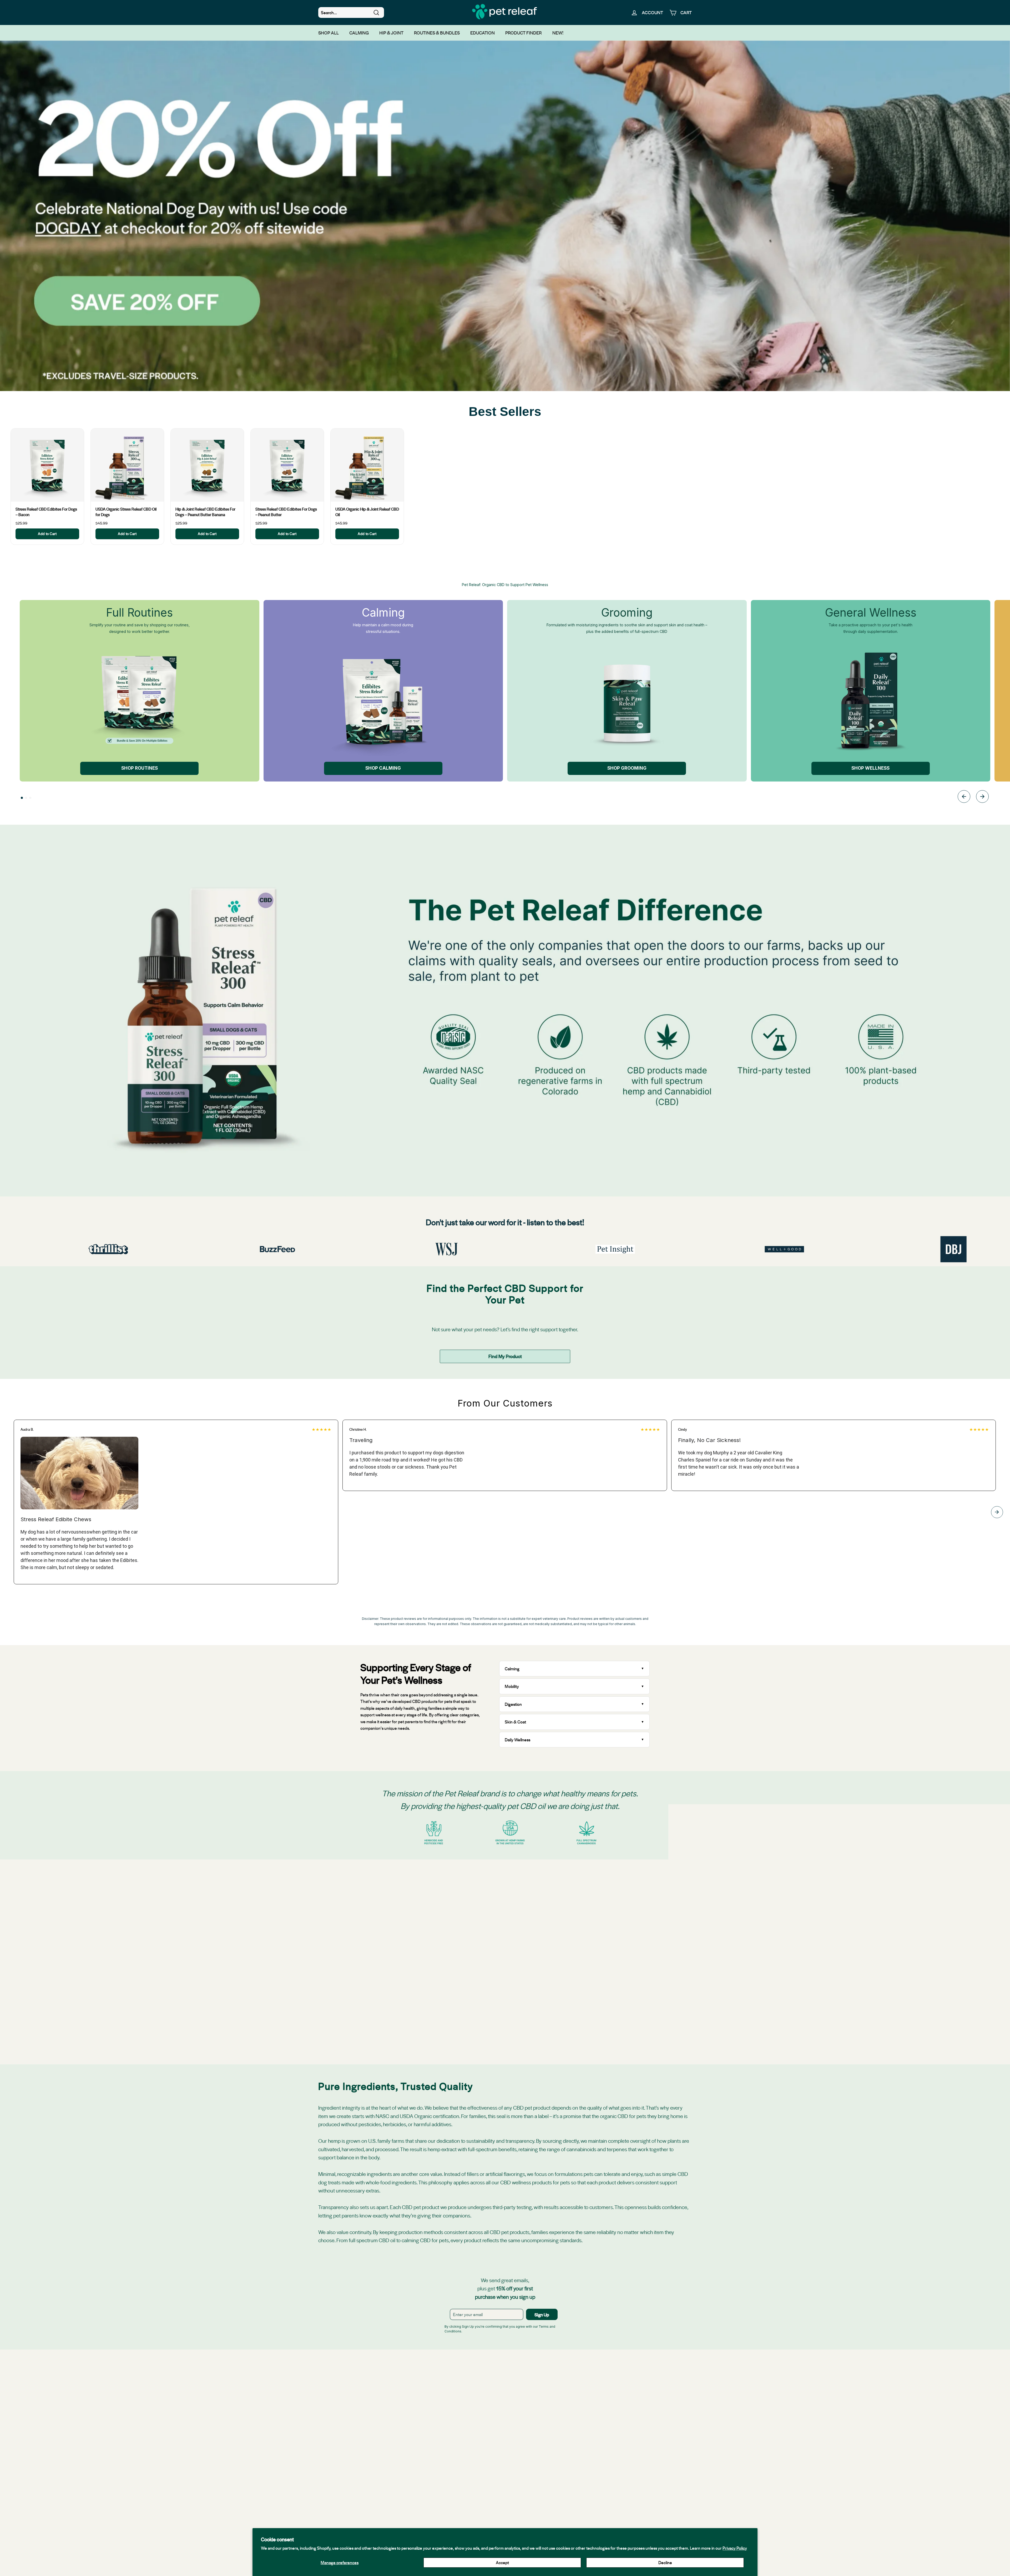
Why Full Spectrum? (523, 1885)
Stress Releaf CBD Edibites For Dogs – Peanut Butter (286, 512)
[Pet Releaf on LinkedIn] (505, 2481)
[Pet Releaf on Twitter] (481, 2481)
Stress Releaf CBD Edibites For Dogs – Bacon (46, 512)
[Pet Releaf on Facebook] (469, 2481)
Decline (665, 2562)
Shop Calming (383, 768)
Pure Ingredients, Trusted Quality (534, 1956)
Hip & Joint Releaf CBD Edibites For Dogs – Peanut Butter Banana (205, 512)
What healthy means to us (528, 1938)
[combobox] (351, 13)
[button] (22, 798)
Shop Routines (140, 768)
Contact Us (579, 2505)
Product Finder (524, 33)
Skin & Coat (515, 1722)
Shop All (329, 33)
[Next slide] (982, 797)
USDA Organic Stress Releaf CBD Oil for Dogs (126, 512)
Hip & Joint (391, 33)
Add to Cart (47, 534)
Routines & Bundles (437, 33)
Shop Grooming (627, 768)
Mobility (512, 1686)
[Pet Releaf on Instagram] (493, 2481)
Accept (502, 2562)
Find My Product (505, 1356)
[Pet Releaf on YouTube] (517, 2481)
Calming (359, 33)
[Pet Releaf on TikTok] (529, 2481)
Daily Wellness (518, 1740)
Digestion (513, 1704)
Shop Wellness (870, 768)
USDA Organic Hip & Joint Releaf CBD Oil (367, 512)
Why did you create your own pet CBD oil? (543, 1921)
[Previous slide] (964, 797)
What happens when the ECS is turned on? (543, 1903)
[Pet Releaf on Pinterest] (541, 2481)
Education (483, 33)
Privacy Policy (735, 2548)
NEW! (558, 33)
